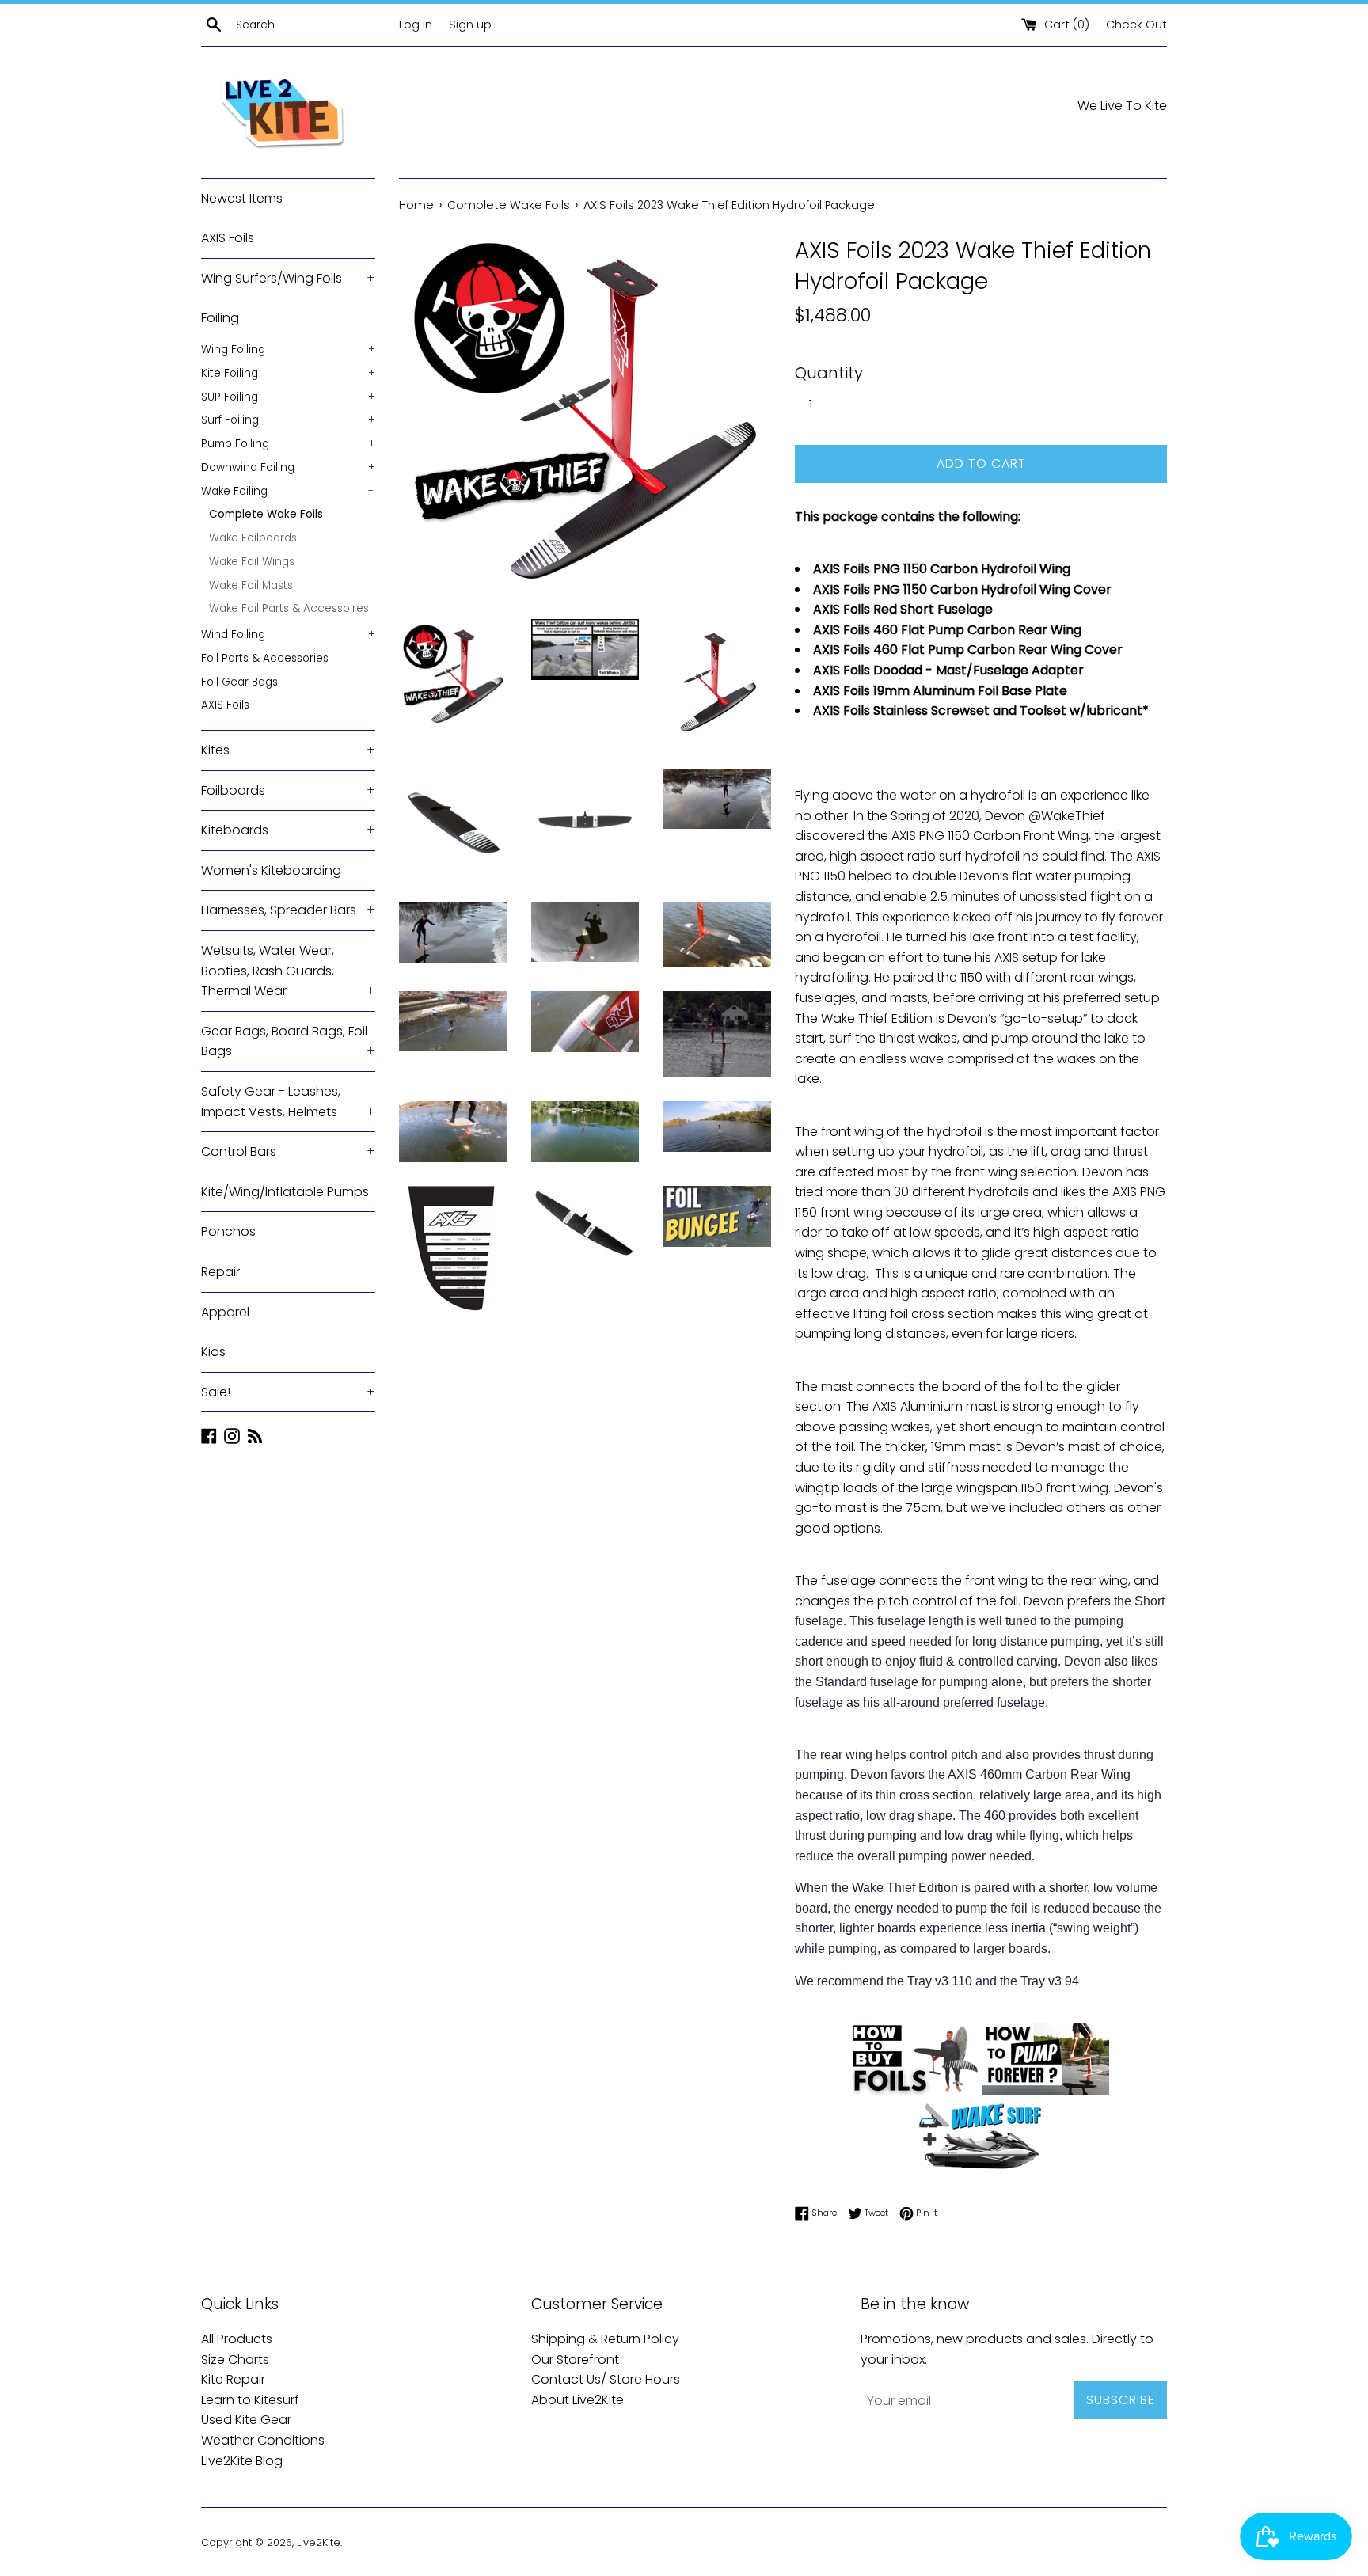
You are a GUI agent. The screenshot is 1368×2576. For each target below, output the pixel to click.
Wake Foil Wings (252, 562)
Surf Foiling (288, 420)
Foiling (287, 318)
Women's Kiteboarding (271, 870)
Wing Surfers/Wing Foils (288, 278)
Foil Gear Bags (239, 682)
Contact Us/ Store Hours (606, 2379)
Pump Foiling (288, 444)
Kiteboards (288, 830)
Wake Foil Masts (251, 585)
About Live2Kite (578, 2400)
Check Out (1136, 25)
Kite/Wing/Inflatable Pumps (285, 1192)
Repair (220, 1272)
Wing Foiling (288, 350)
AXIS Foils (228, 238)
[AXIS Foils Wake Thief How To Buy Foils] (916, 2090)
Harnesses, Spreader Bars (288, 910)
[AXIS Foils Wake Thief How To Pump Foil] (1046, 2090)
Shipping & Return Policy (605, 2339)
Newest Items (242, 198)
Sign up (470, 25)
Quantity (829, 373)
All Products (237, 2339)
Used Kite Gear (246, 2420)
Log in (416, 25)
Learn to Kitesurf (250, 2400)
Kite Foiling (288, 373)
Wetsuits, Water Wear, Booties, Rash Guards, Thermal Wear (288, 971)
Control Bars (288, 1151)
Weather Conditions (263, 2440)
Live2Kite (319, 2542)
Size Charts (235, 2359)
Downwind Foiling (288, 467)
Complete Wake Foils (266, 514)
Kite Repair (233, 2379)
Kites (288, 750)
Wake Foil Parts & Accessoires (289, 608)
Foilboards (288, 790)
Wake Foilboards (253, 538)
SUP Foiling (288, 397)
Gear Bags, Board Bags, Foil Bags (288, 1041)
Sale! (288, 1392)
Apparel (225, 1312)
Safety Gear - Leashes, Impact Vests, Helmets (288, 1102)
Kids (213, 1352)
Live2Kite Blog (242, 2461)
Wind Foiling (288, 635)
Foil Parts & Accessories (265, 658)
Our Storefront (575, 2359)
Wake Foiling (287, 491)
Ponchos (228, 1231)
